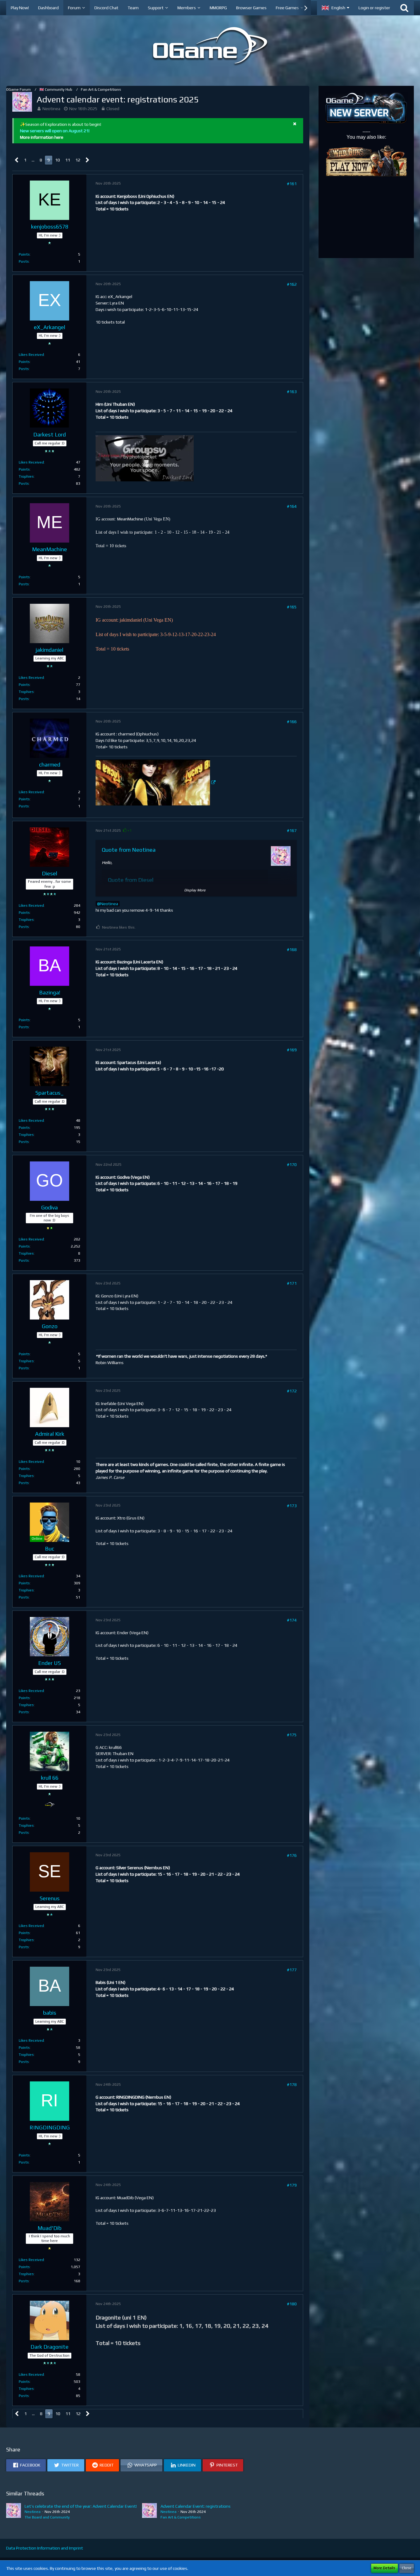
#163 (292, 392)
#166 (292, 722)
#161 (292, 184)
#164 (292, 506)
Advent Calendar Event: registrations (196, 2506)
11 (68, 160)
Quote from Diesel (131, 880)
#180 (292, 2304)
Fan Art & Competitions (181, 2517)
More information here (42, 137)
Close (407, 2568)
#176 (292, 1855)
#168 (292, 950)
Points (24, 254)
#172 (292, 1391)
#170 (292, 1165)
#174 (292, 1620)
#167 (292, 830)
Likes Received (31, 355)
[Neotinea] (14, 2512)
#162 (292, 284)
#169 (292, 1050)
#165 (292, 607)
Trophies (26, 476)
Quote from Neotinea (129, 850)
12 (78, 160)
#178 (292, 2084)
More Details (384, 2568)
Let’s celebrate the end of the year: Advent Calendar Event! (81, 2506)
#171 (292, 1283)
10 (57, 160)
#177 (292, 1970)
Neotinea (51, 109)
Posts (24, 261)
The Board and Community (47, 2517)
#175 (292, 1735)
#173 (292, 1506)
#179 (292, 2185)
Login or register (374, 8)
